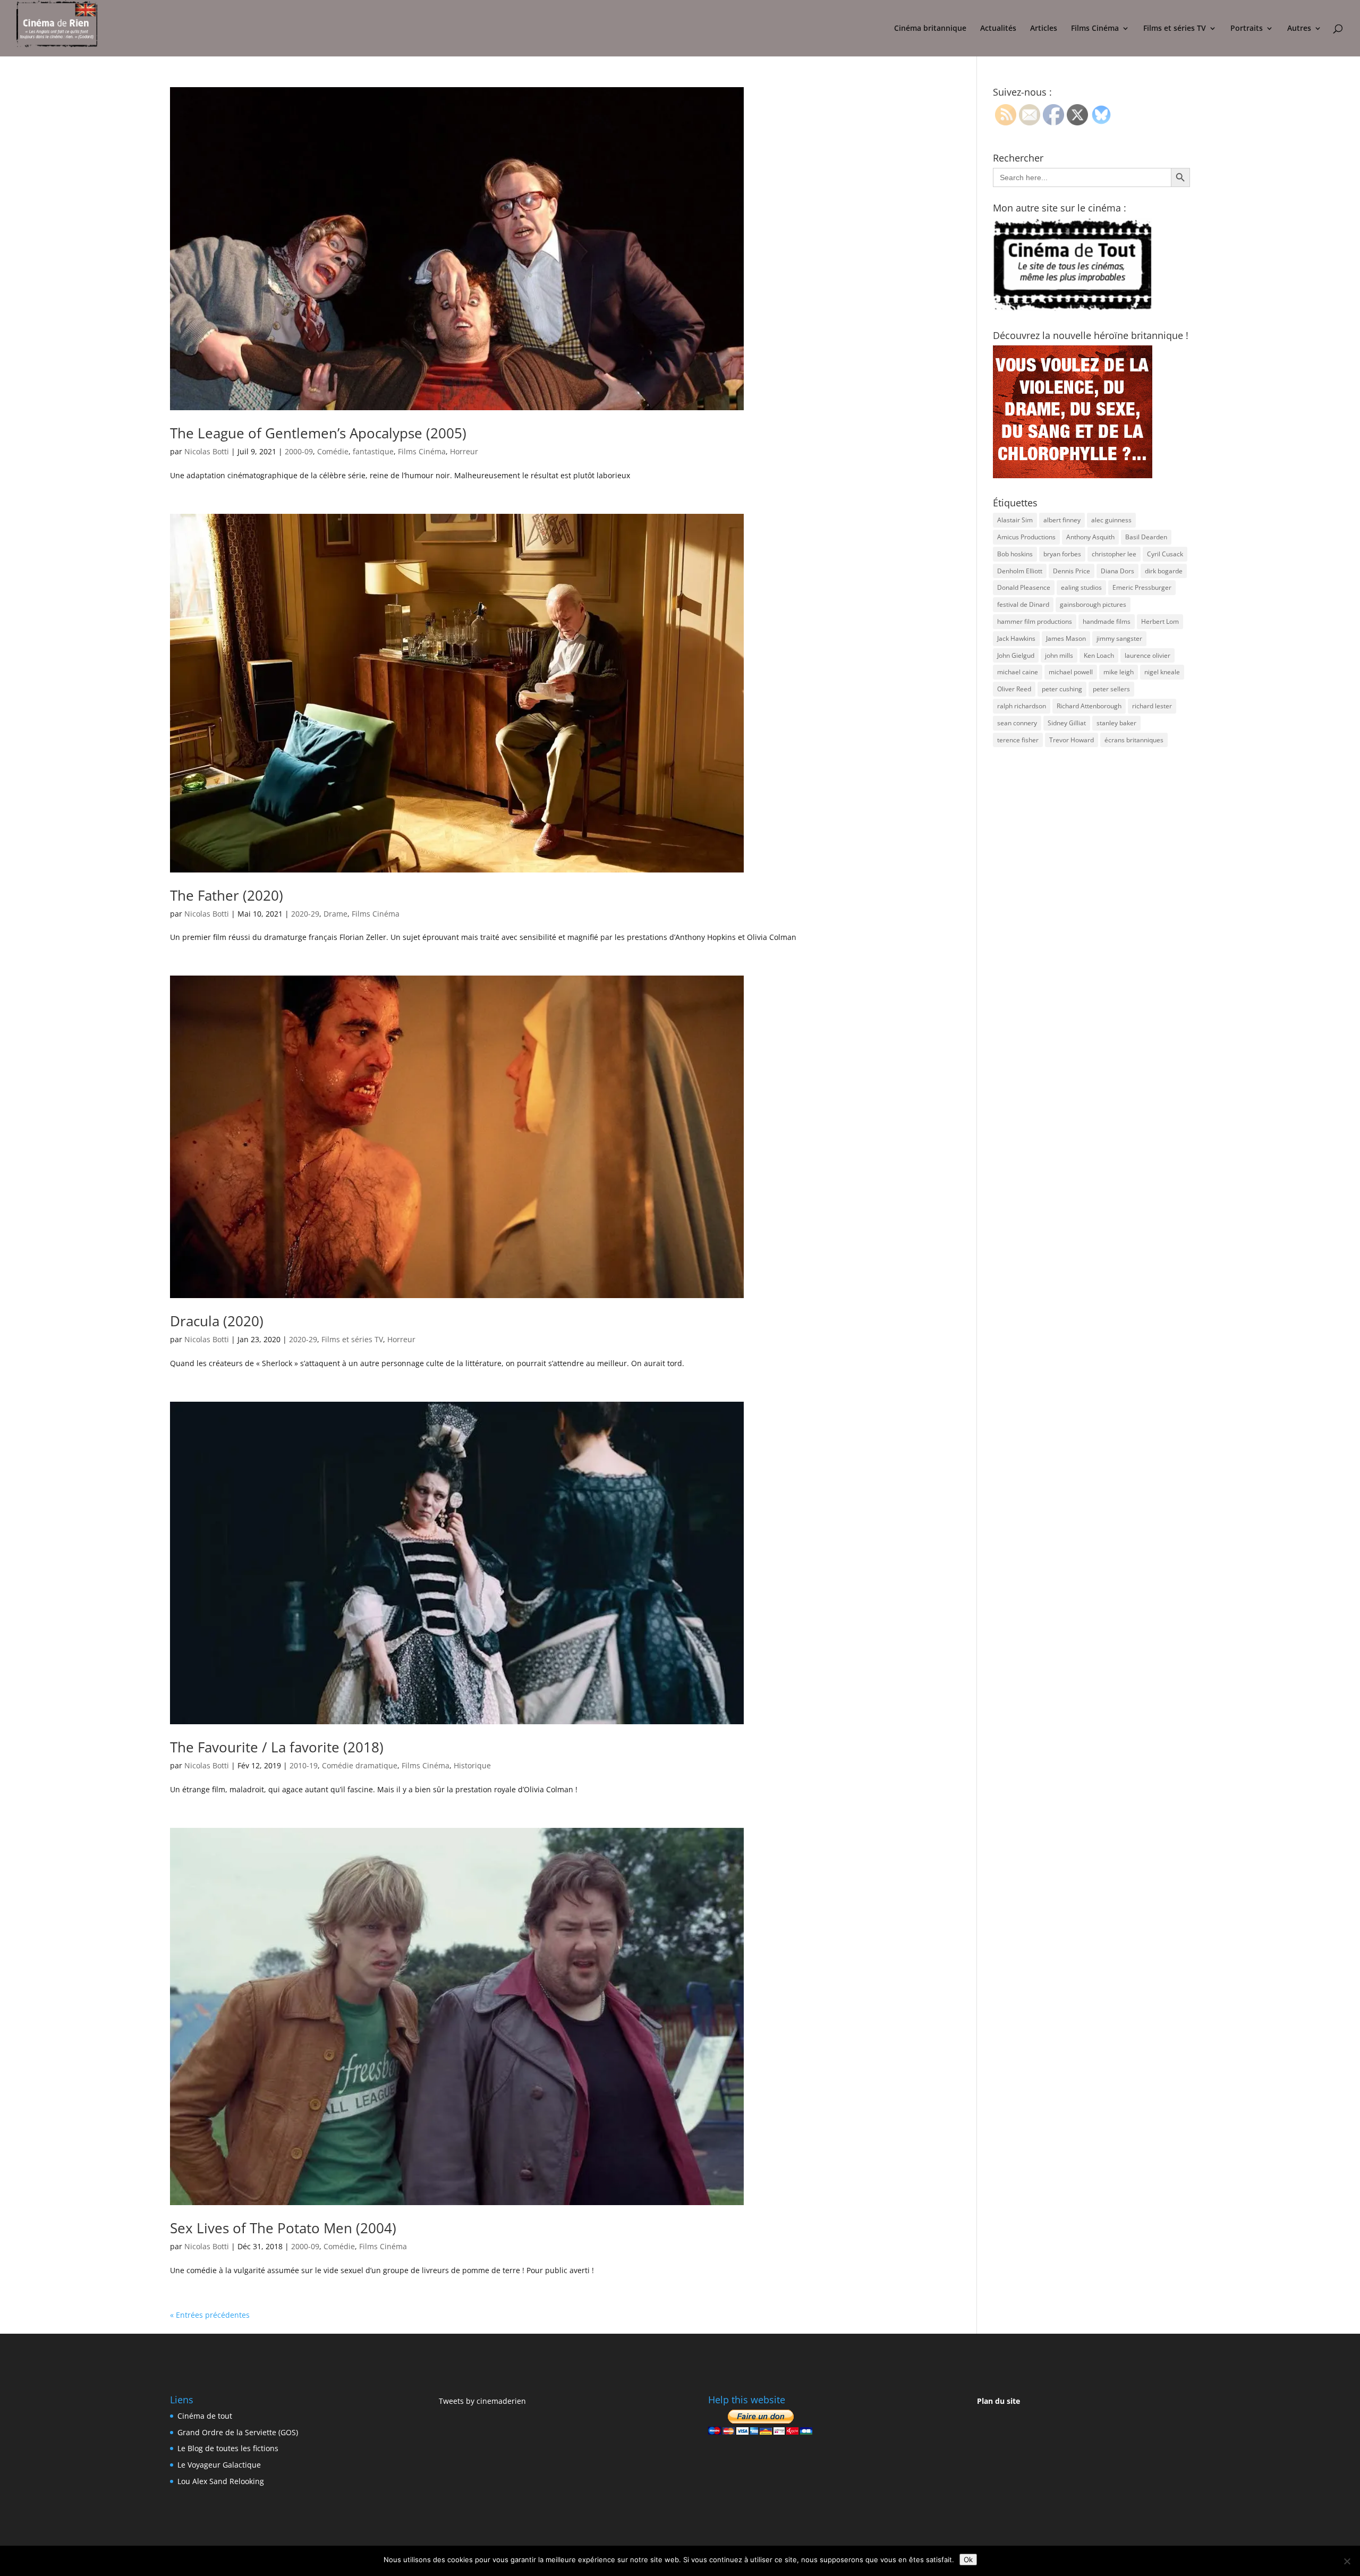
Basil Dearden (1146, 537)
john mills (1059, 655)
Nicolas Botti (207, 451)
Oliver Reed (1014, 689)
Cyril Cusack (1165, 554)
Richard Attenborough (1089, 706)
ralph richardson (1022, 706)
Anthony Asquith (1090, 537)
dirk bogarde (1164, 571)
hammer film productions (1035, 621)
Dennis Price (1072, 571)
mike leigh (1119, 672)
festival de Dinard (1023, 604)
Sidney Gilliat (1067, 723)
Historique (472, 1765)
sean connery (1017, 723)
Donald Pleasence (1024, 587)
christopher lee (1114, 554)
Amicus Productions (1026, 537)
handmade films (1107, 621)
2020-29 (305, 914)
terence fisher (1018, 740)
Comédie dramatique (360, 1765)
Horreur (464, 451)
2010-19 (304, 1765)
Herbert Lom (1160, 621)
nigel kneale (1162, 672)
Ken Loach (1099, 655)
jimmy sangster (1119, 638)
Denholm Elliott (1020, 571)
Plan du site (998, 2401)
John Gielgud (1016, 655)
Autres (1299, 29)
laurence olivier (1147, 655)
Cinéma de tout (205, 2416)
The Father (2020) (227, 895)
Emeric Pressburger (1142, 587)
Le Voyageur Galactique (219, 2465)
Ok (968, 2560)
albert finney (1062, 520)
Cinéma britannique (930, 29)
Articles (1044, 29)
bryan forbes (1062, 554)
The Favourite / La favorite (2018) (277, 1747)
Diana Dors (1117, 571)
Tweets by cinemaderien (482, 2401)
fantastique (373, 451)
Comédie (333, 451)
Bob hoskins (1015, 554)
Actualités (998, 29)
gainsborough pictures (1093, 604)
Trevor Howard (1072, 740)
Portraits (1247, 29)
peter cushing (1062, 689)
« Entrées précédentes (210, 2315)
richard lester (1152, 706)
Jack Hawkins (1016, 638)
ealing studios (1081, 587)
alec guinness (1111, 520)
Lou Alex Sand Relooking (221, 2481)
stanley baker (1116, 723)
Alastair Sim (1015, 520)
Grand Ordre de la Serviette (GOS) (238, 2432)
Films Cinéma (1095, 29)
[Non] (1347, 2561)
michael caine (1018, 672)
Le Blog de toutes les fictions (228, 2448)
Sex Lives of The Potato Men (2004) (283, 2228)
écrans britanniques (1134, 740)
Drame (335, 914)
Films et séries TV (1175, 29)
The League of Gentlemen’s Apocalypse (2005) (318, 433)
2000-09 (299, 451)
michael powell (1071, 672)
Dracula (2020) (217, 1321)
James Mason (1066, 638)
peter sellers (1111, 689)
